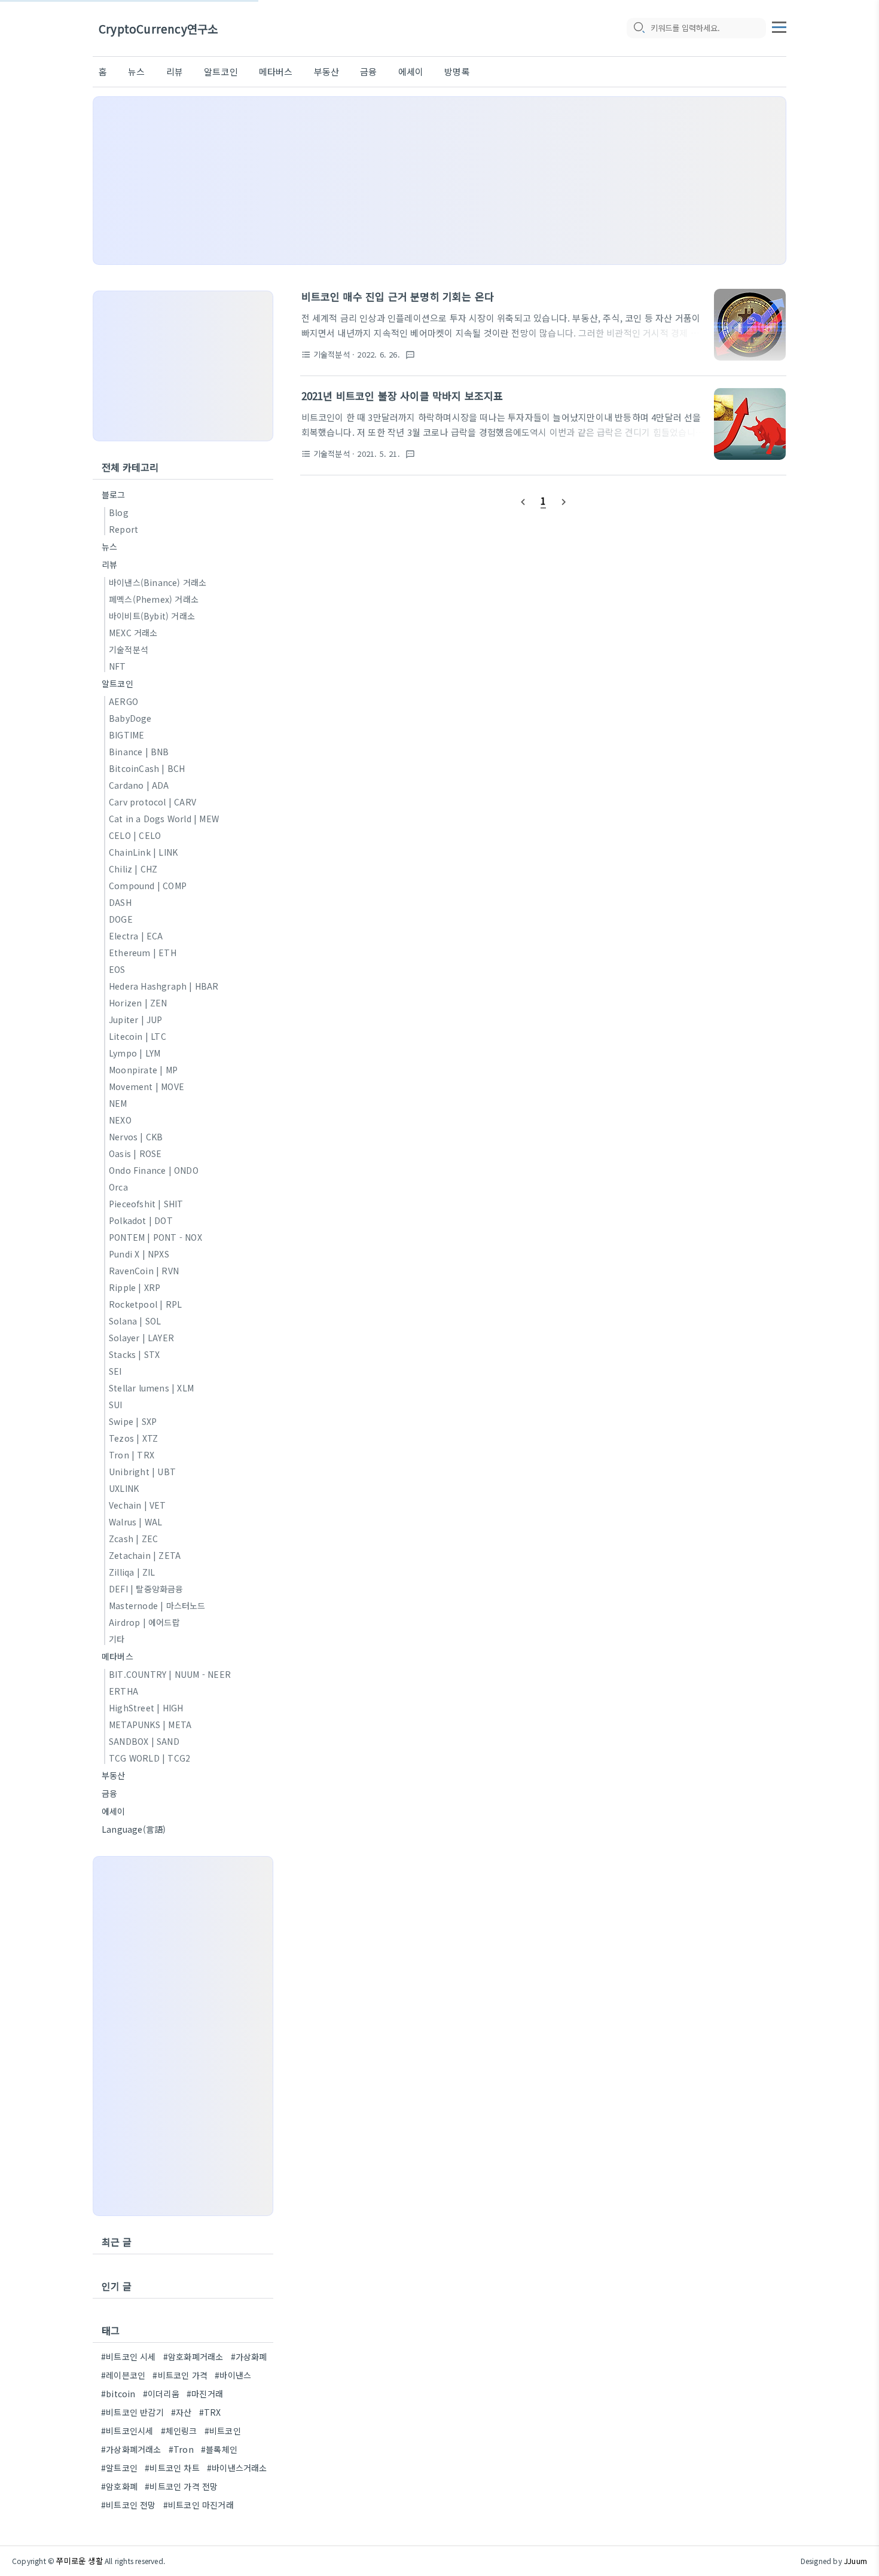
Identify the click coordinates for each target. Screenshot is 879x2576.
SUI (116, 1405)
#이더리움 (161, 2394)
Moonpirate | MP (143, 1070)
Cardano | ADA (139, 785)
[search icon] (639, 28)
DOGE (121, 919)
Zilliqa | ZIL (132, 1572)
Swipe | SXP (133, 1421)
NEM (118, 1103)
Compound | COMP (148, 886)
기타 (117, 1639)
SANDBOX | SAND (144, 1741)
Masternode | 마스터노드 (157, 1606)
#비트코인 (223, 2431)
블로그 (114, 495)
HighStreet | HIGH (146, 1708)
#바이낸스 (233, 2375)
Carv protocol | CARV (152, 802)
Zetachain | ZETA (145, 1555)
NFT (117, 666)
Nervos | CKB (136, 1137)
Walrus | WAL (135, 1522)
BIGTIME (126, 735)
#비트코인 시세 (129, 2357)
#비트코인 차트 (172, 2468)
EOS (117, 969)
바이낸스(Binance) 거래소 (158, 582)
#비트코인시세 (127, 2431)
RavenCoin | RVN (144, 1271)
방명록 (457, 71)
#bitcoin (118, 2394)
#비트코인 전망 (129, 2505)
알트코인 (221, 71)
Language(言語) (134, 1829)
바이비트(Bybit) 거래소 (152, 616)
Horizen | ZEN (138, 1003)
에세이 (411, 71)
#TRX (210, 2412)
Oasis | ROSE (135, 1153)
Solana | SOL (135, 1321)
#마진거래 (205, 2394)
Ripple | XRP (135, 1287)
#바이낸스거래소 (237, 2468)
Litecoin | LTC (138, 1036)
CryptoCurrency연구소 (158, 28)
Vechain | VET (138, 1505)
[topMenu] (779, 26)
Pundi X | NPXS (139, 1254)
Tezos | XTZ (133, 1438)
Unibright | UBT (142, 1472)
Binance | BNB (139, 752)
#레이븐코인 (123, 2375)
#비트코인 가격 (180, 2375)
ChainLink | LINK (143, 852)
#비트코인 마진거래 (199, 2505)
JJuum (855, 2561)
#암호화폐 (119, 2486)
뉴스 (136, 71)
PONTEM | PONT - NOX (155, 1237)
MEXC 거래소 (133, 633)
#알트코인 (119, 2468)
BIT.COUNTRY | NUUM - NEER (170, 1674)
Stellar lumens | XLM (151, 1388)
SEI (115, 1371)
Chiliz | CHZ (133, 869)
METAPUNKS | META (150, 1725)
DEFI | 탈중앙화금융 (146, 1589)
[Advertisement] (439, 181)
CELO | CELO (135, 835)
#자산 (181, 2412)
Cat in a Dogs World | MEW (164, 819)
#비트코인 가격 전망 (181, 2486)
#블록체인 (219, 2449)
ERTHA (123, 1691)
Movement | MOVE (146, 1086)
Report (123, 529)
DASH (120, 902)
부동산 (327, 71)
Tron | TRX (132, 1455)
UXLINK (124, 1488)
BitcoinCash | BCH (147, 768)
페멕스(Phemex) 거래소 (154, 599)
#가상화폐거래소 (131, 2449)
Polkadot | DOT (141, 1220)
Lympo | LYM (135, 1053)
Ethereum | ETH (143, 953)
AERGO (123, 701)
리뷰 (175, 71)
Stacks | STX (134, 1354)
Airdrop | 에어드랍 (144, 1622)
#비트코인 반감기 (132, 2412)
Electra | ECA (136, 936)
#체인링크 (179, 2431)
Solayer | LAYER (141, 1338)
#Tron (181, 2449)
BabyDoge (130, 718)
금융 (368, 71)
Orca (118, 1187)
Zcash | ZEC (133, 1539)
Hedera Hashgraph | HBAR (164, 986)
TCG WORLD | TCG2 (149, 1758)
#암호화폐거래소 (193, 2357)
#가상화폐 (249, 2357)
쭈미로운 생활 (79, 2561)
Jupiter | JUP (136, 1020)
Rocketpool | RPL (145, 1304)
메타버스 (276, 71)
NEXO (120, 1120)
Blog (119, 512)
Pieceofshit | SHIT (146, 1204)
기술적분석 (129, 649)
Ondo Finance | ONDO (154, 1170)
